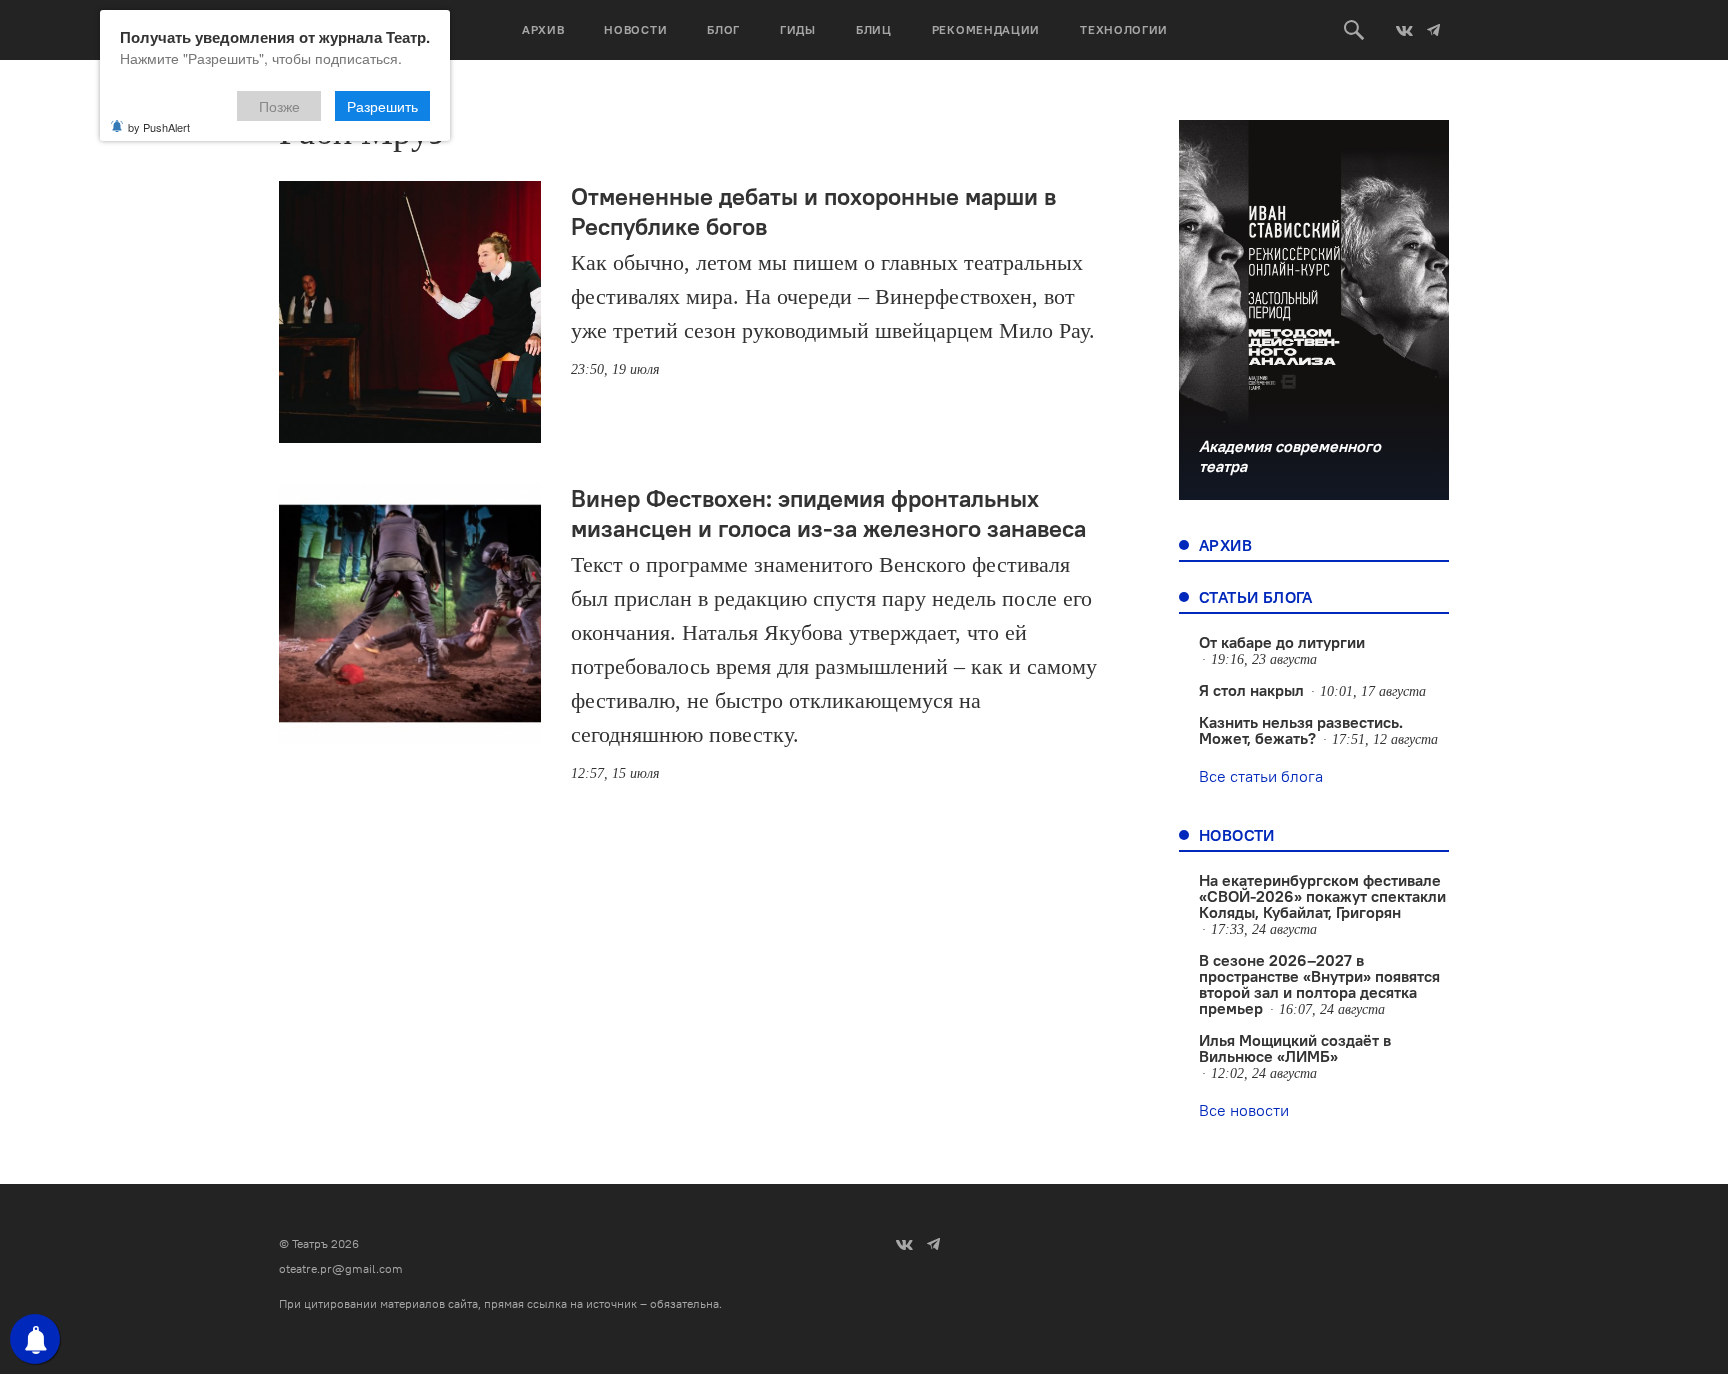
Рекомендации (986, 29)
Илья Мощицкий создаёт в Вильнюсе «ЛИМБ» (1295, 1048)
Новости (635, 29)
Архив (543, 29)
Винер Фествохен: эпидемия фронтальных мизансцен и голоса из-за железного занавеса (828, 513)
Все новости (1244, 1110)
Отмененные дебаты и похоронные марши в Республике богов (813, 211)
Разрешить (382, 106)
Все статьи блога (1261, 776)
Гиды (798, 29)
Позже (279, 106)
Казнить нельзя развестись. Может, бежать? (1301, 730)
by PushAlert (159, 127)
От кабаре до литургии (1282, 642)
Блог (723, 29)
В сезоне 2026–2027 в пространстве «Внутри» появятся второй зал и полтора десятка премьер (1319, 984)
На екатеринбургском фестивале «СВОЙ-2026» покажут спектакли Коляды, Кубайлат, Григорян (1322, 896)
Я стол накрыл (1251, 690)
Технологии (1124, 29)
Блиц (874, 29)
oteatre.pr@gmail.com (341, 1268)
